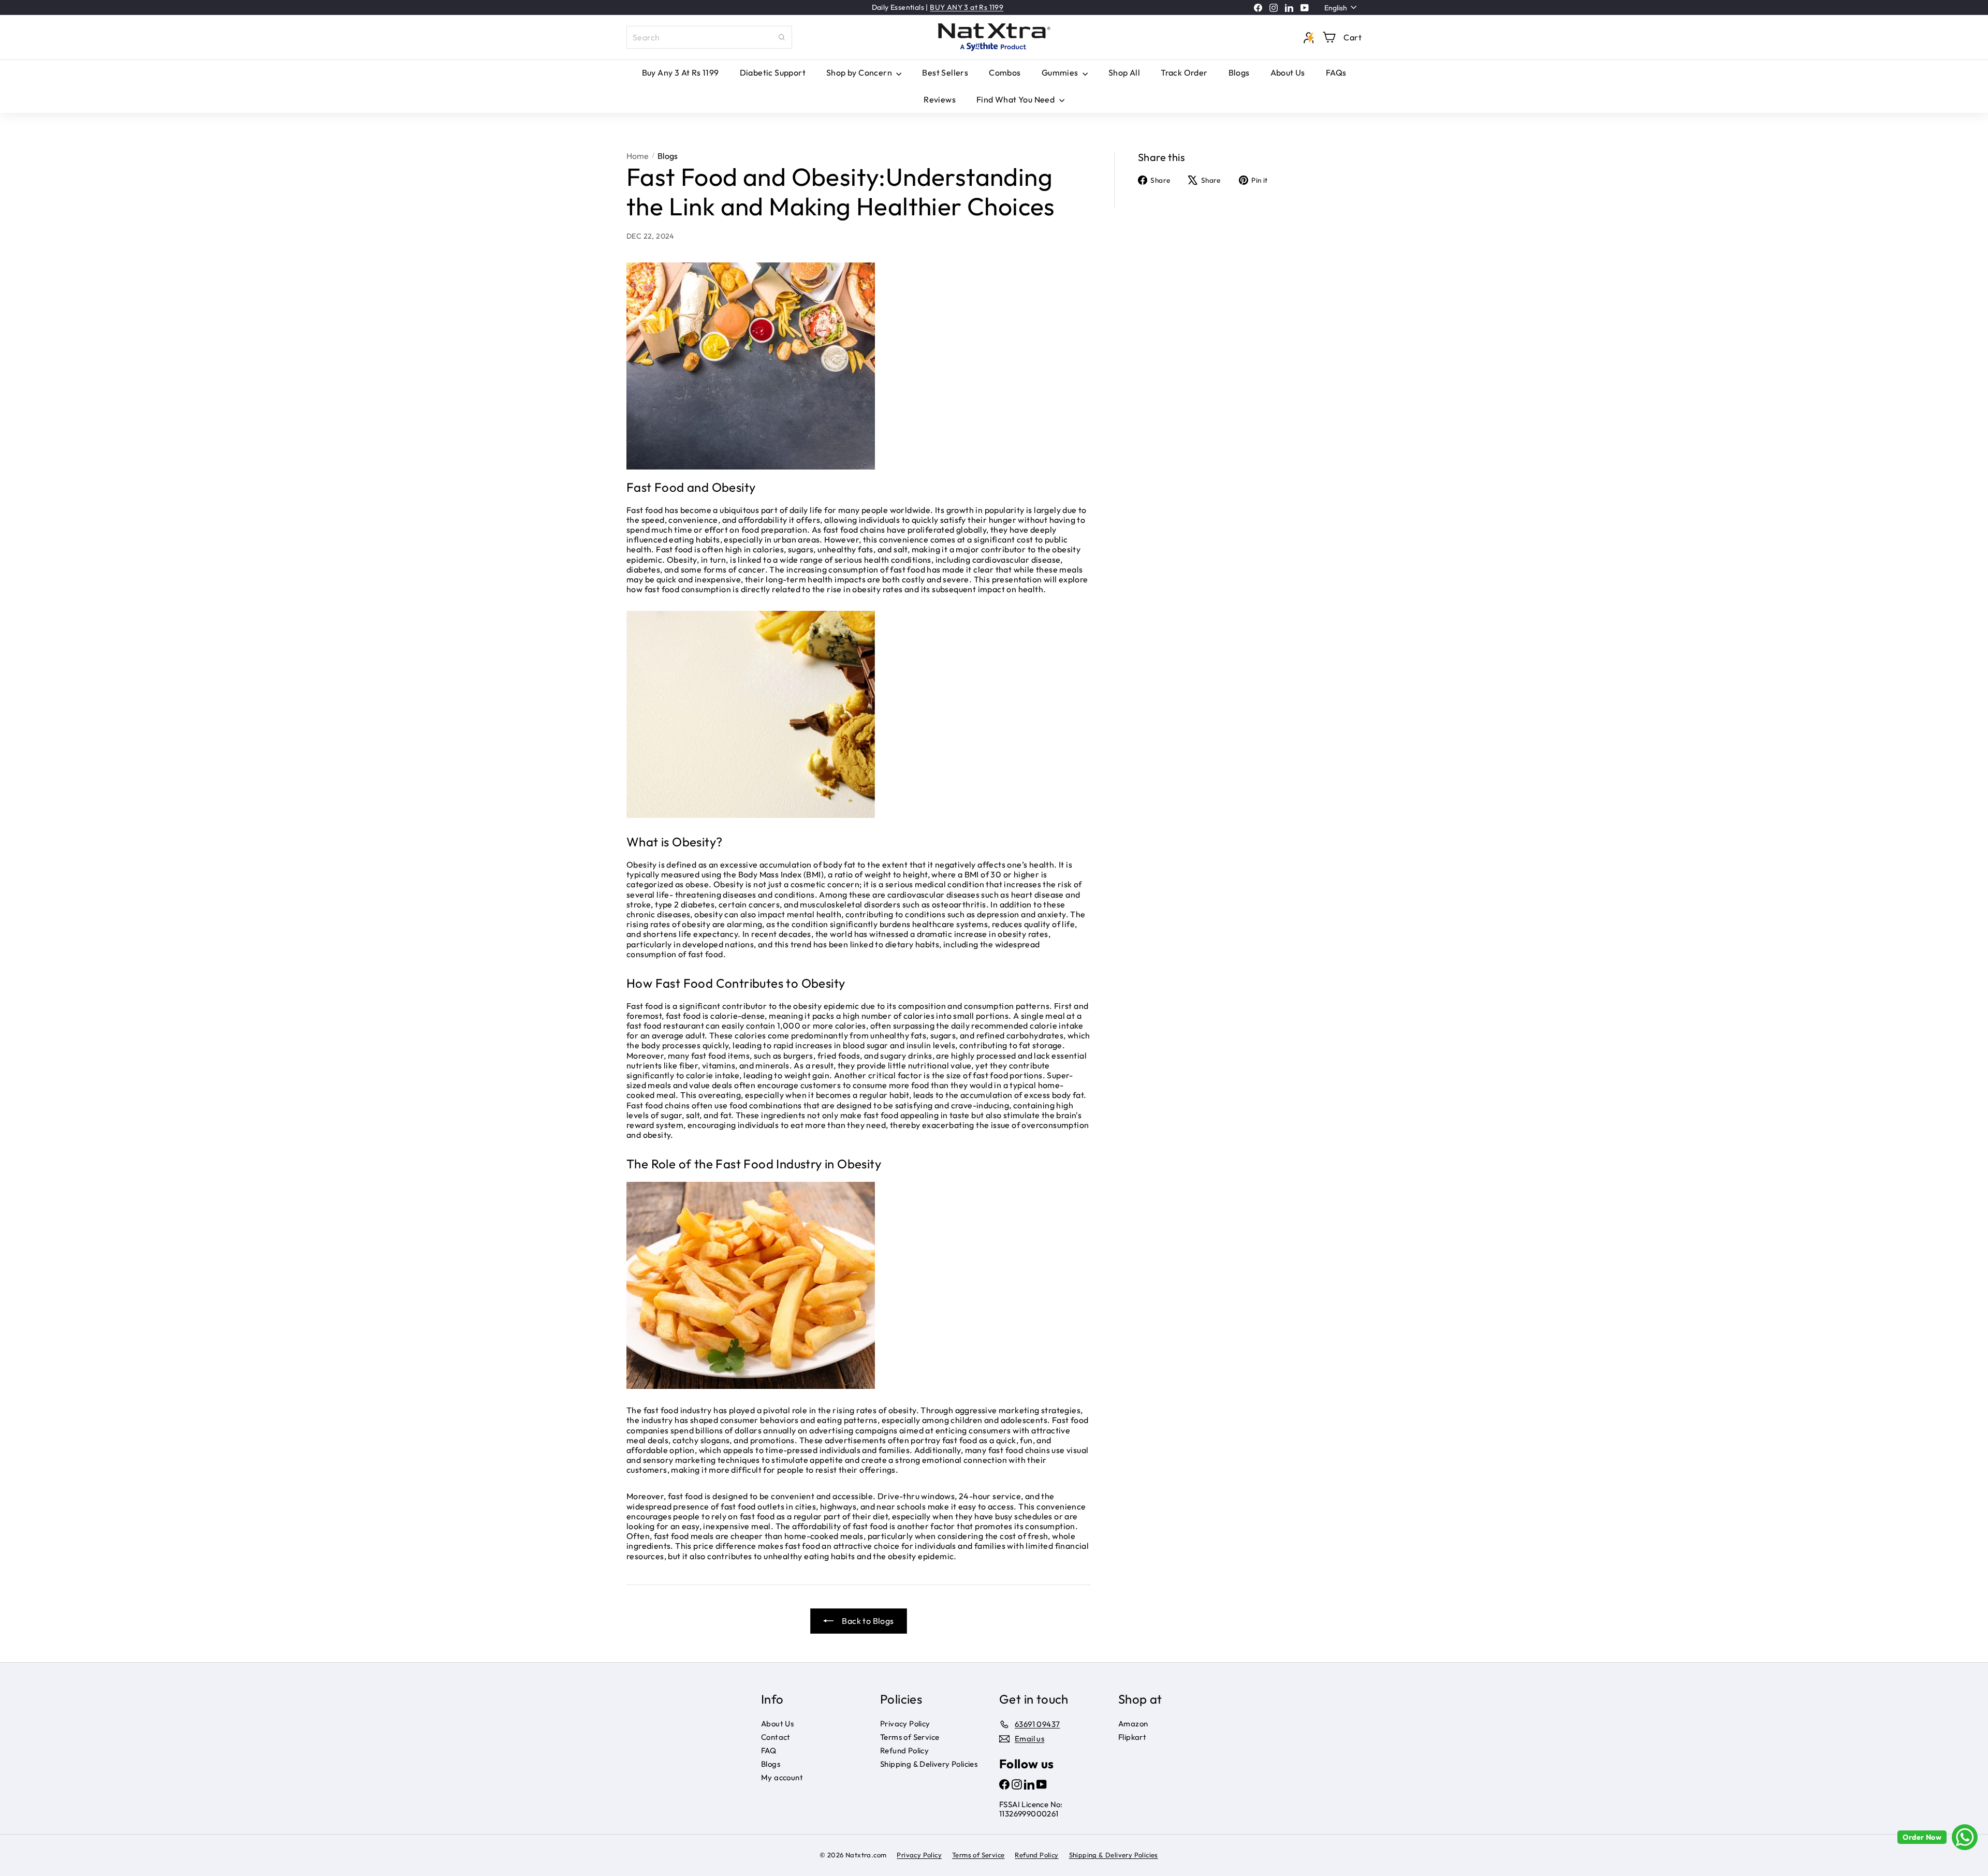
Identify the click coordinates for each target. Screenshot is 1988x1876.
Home (638, 156)
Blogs (1239, 72)
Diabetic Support (773, 72)
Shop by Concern (860, 72)
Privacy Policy (905, 1724)
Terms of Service (910, 1737)
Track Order (1184, 72)
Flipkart (1132, 1737)
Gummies (1061, 72)
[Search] (782, 37)
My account (782, 1777)
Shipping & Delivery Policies (929, 1764)
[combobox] (709, 37)
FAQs (1336, 72)
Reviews (940, 99)
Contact (776, 1737)
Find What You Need (1017, 99)
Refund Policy (904, 1750)
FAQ (769, 1750)
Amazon (1133, 1724)
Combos (1005, 72)
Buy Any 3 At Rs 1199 (681, 72)
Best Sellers (945, 72)
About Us (1288, 72)
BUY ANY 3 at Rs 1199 (967, 7)
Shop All (1124, 72)
